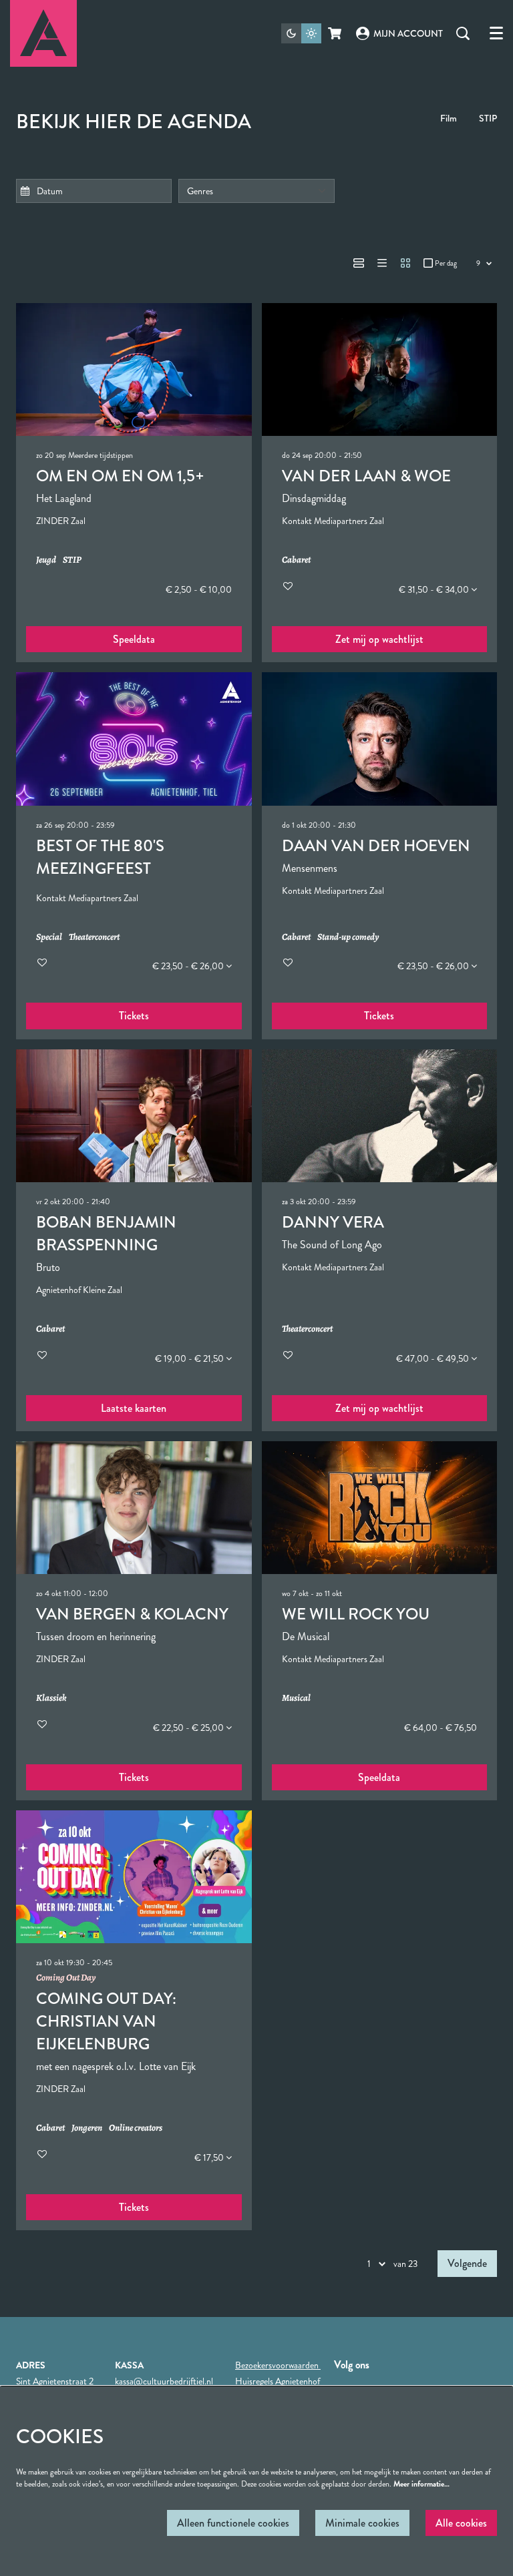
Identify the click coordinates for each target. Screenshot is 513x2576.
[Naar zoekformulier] (463, 33)
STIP (488, 118)
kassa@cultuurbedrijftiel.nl (164, 2381)
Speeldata (134, 639)
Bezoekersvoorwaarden (278, 2365)
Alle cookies (461, 2523)
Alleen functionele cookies (233, 2523)
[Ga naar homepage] (43, 33)
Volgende (467, 2263)
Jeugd (46, 560)
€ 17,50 (210, 2157)
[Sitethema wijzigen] (301, 33)
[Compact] (382, 263)
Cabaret (296, 560)
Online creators (136, 2128)
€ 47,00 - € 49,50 (434, 1358)
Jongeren (87, 2128)
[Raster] (405, 263)
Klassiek (51, 1699)
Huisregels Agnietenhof (278, 2381)
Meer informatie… (421, 2484)
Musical (296, 1699)
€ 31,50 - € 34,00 (435, 589)
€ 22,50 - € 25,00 (189, 1728)
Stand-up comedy (348, 938)
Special (49, 938)
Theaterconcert (94, 938)
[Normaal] (359, 263)
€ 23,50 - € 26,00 (189, 966)
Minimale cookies (362, 2523)
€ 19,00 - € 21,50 (190, 1358)
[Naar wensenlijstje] (288, 586)
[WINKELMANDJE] (336, 33)
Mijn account (408, 33)
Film (449, 118)
